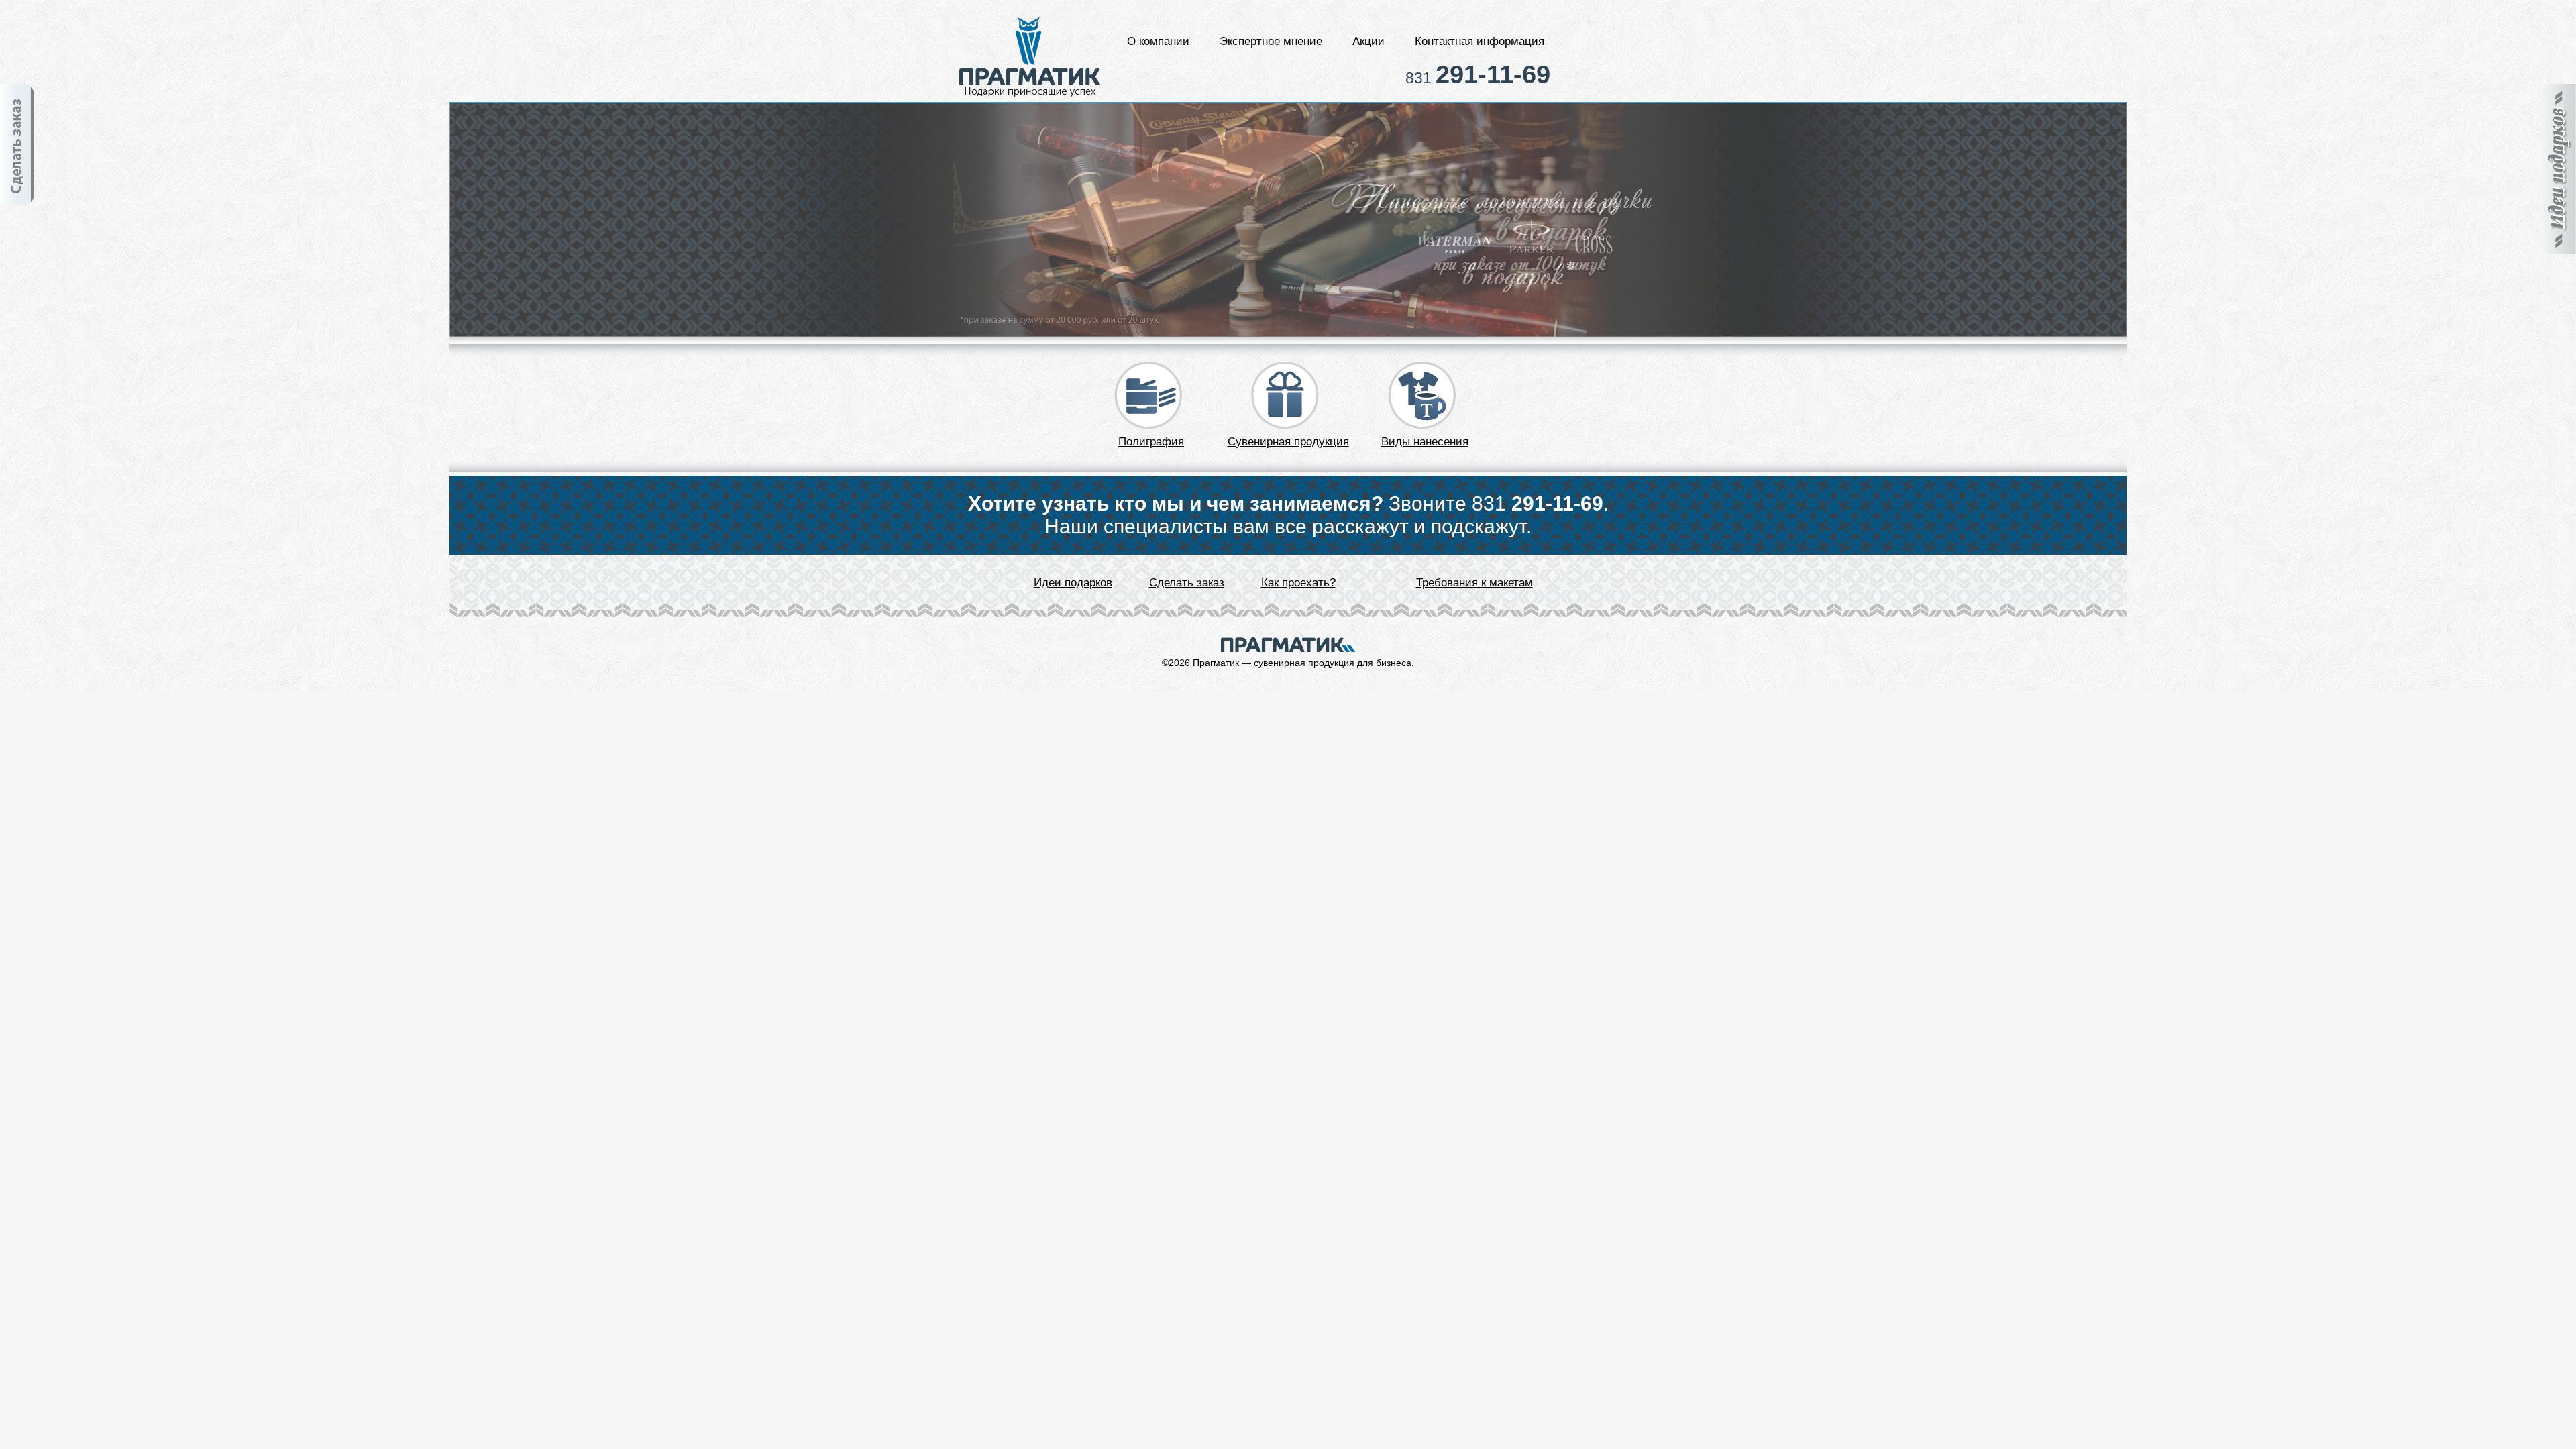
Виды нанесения (1425, 442)
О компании (1158, 41)
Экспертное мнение (1271, 41)
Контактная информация (1480, 41)
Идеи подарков (1073, 583)
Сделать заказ (1187, 583)
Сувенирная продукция (1288, 442)
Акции (1368, 41)
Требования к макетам (1474, 583)
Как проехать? (1298, 583)
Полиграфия (1151, 442)
